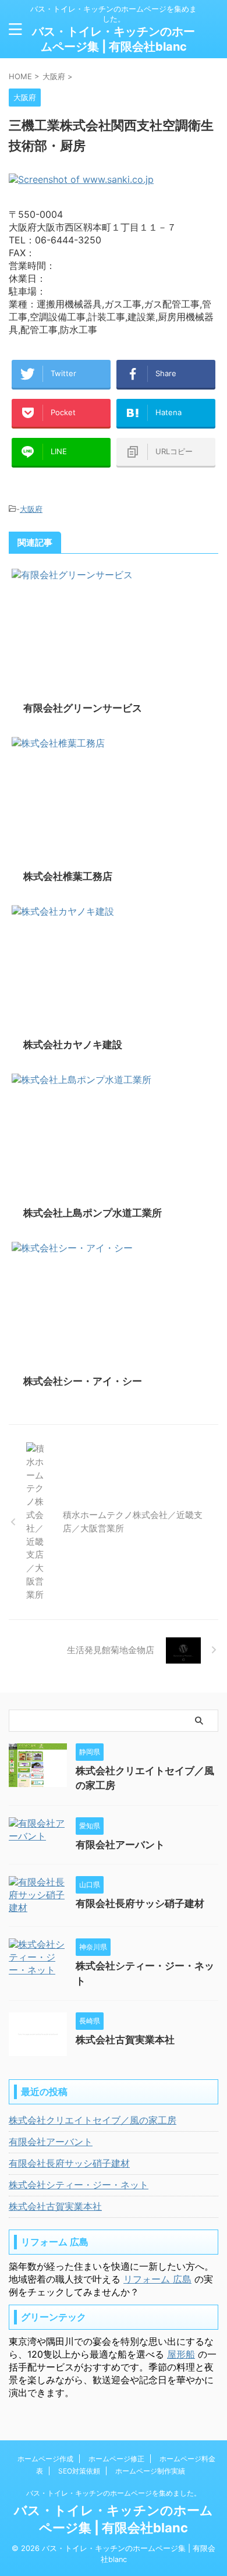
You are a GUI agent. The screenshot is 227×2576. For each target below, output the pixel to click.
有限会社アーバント (120, 1845)
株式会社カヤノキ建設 (73, 1045)
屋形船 (181, 2354)
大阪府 (31, 509)
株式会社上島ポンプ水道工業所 (93, 1213)
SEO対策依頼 (79, 2471)
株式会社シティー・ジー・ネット (79, 2185)
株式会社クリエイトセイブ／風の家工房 (93, 2120)
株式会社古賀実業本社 (125, 2040)
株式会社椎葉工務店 (68, 876)
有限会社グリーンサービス (83, 708)
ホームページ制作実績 (150, 2471)
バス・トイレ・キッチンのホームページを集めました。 (114, 2493)
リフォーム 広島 (157, 2279)
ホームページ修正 (116, 2459)
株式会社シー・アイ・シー (83, 1381)
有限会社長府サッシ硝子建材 (140, 1903)
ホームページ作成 (45, 2459)
